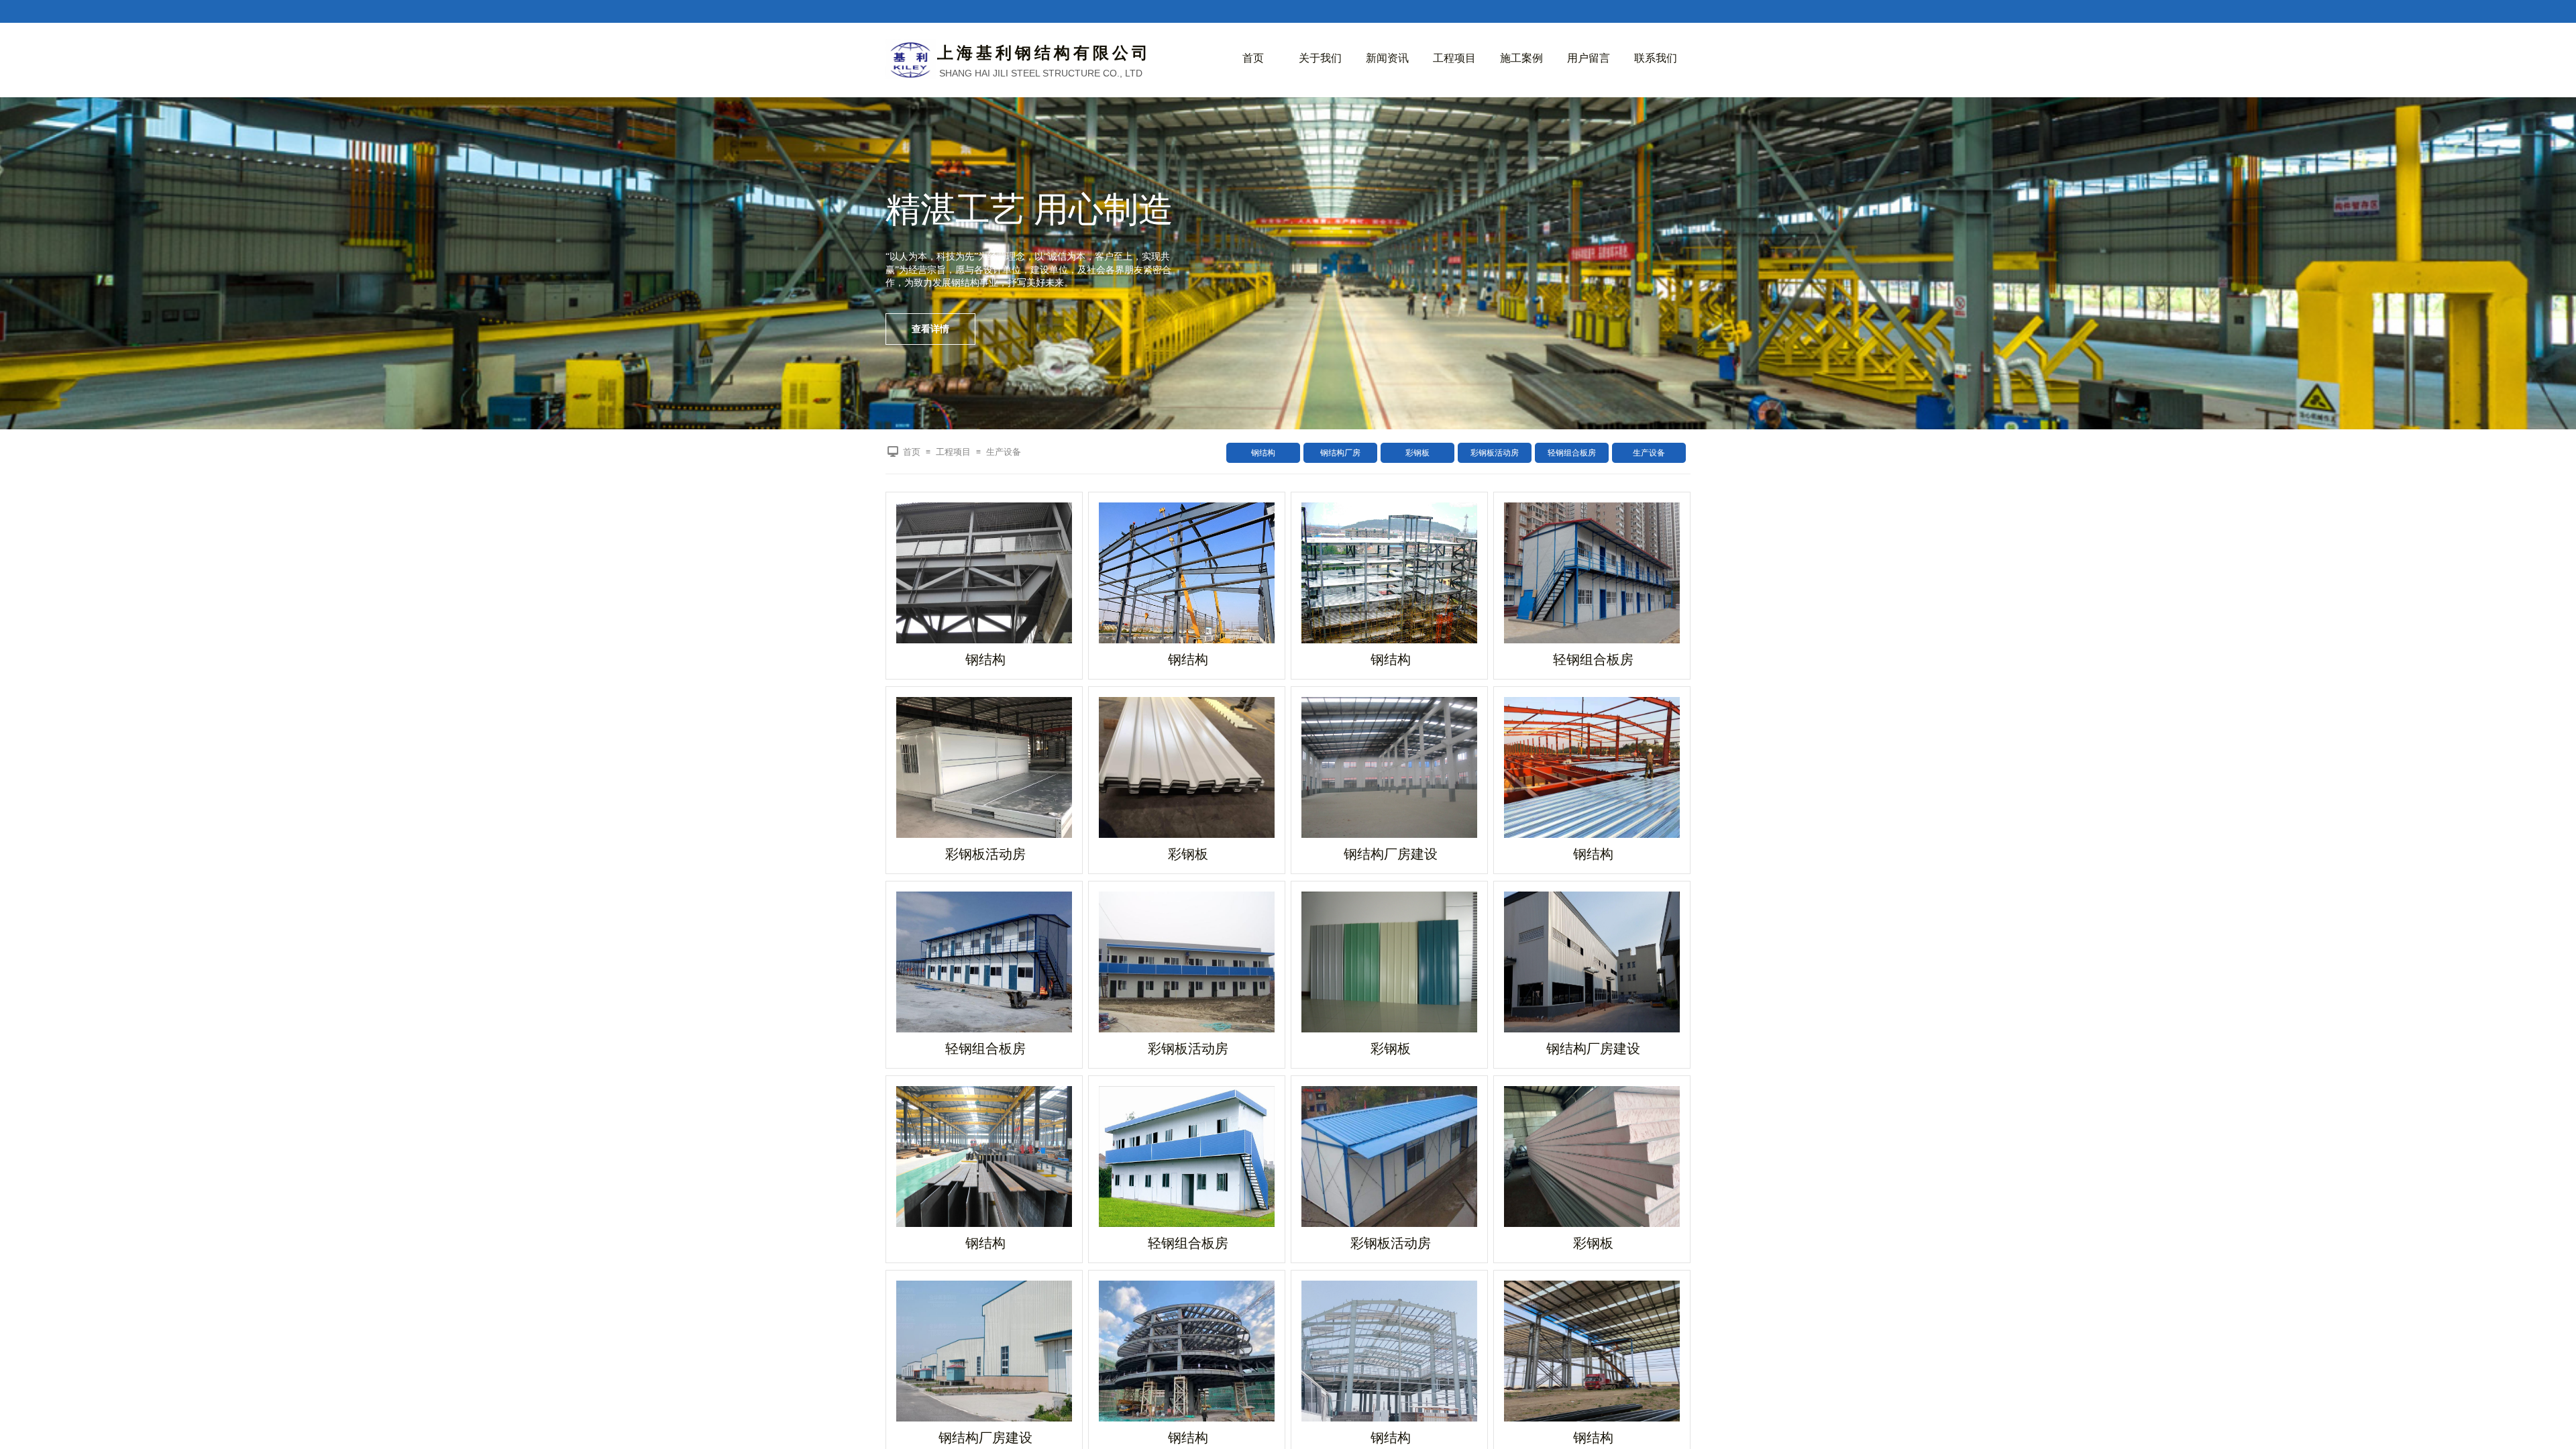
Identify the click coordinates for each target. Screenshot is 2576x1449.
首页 (1253, 58)
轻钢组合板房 (1572, 453)
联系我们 (1656, 58)
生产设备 (1649, 453)
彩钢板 (1417, 453)
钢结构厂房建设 (1391, 854)
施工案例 (1521, 58)
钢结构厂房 (1340, 453)
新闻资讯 (1387, 58)
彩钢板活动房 (1495, 453)
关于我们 (1320, 58)
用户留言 (1589, 58)
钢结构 (1263, 453)
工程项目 (1454, 58)
